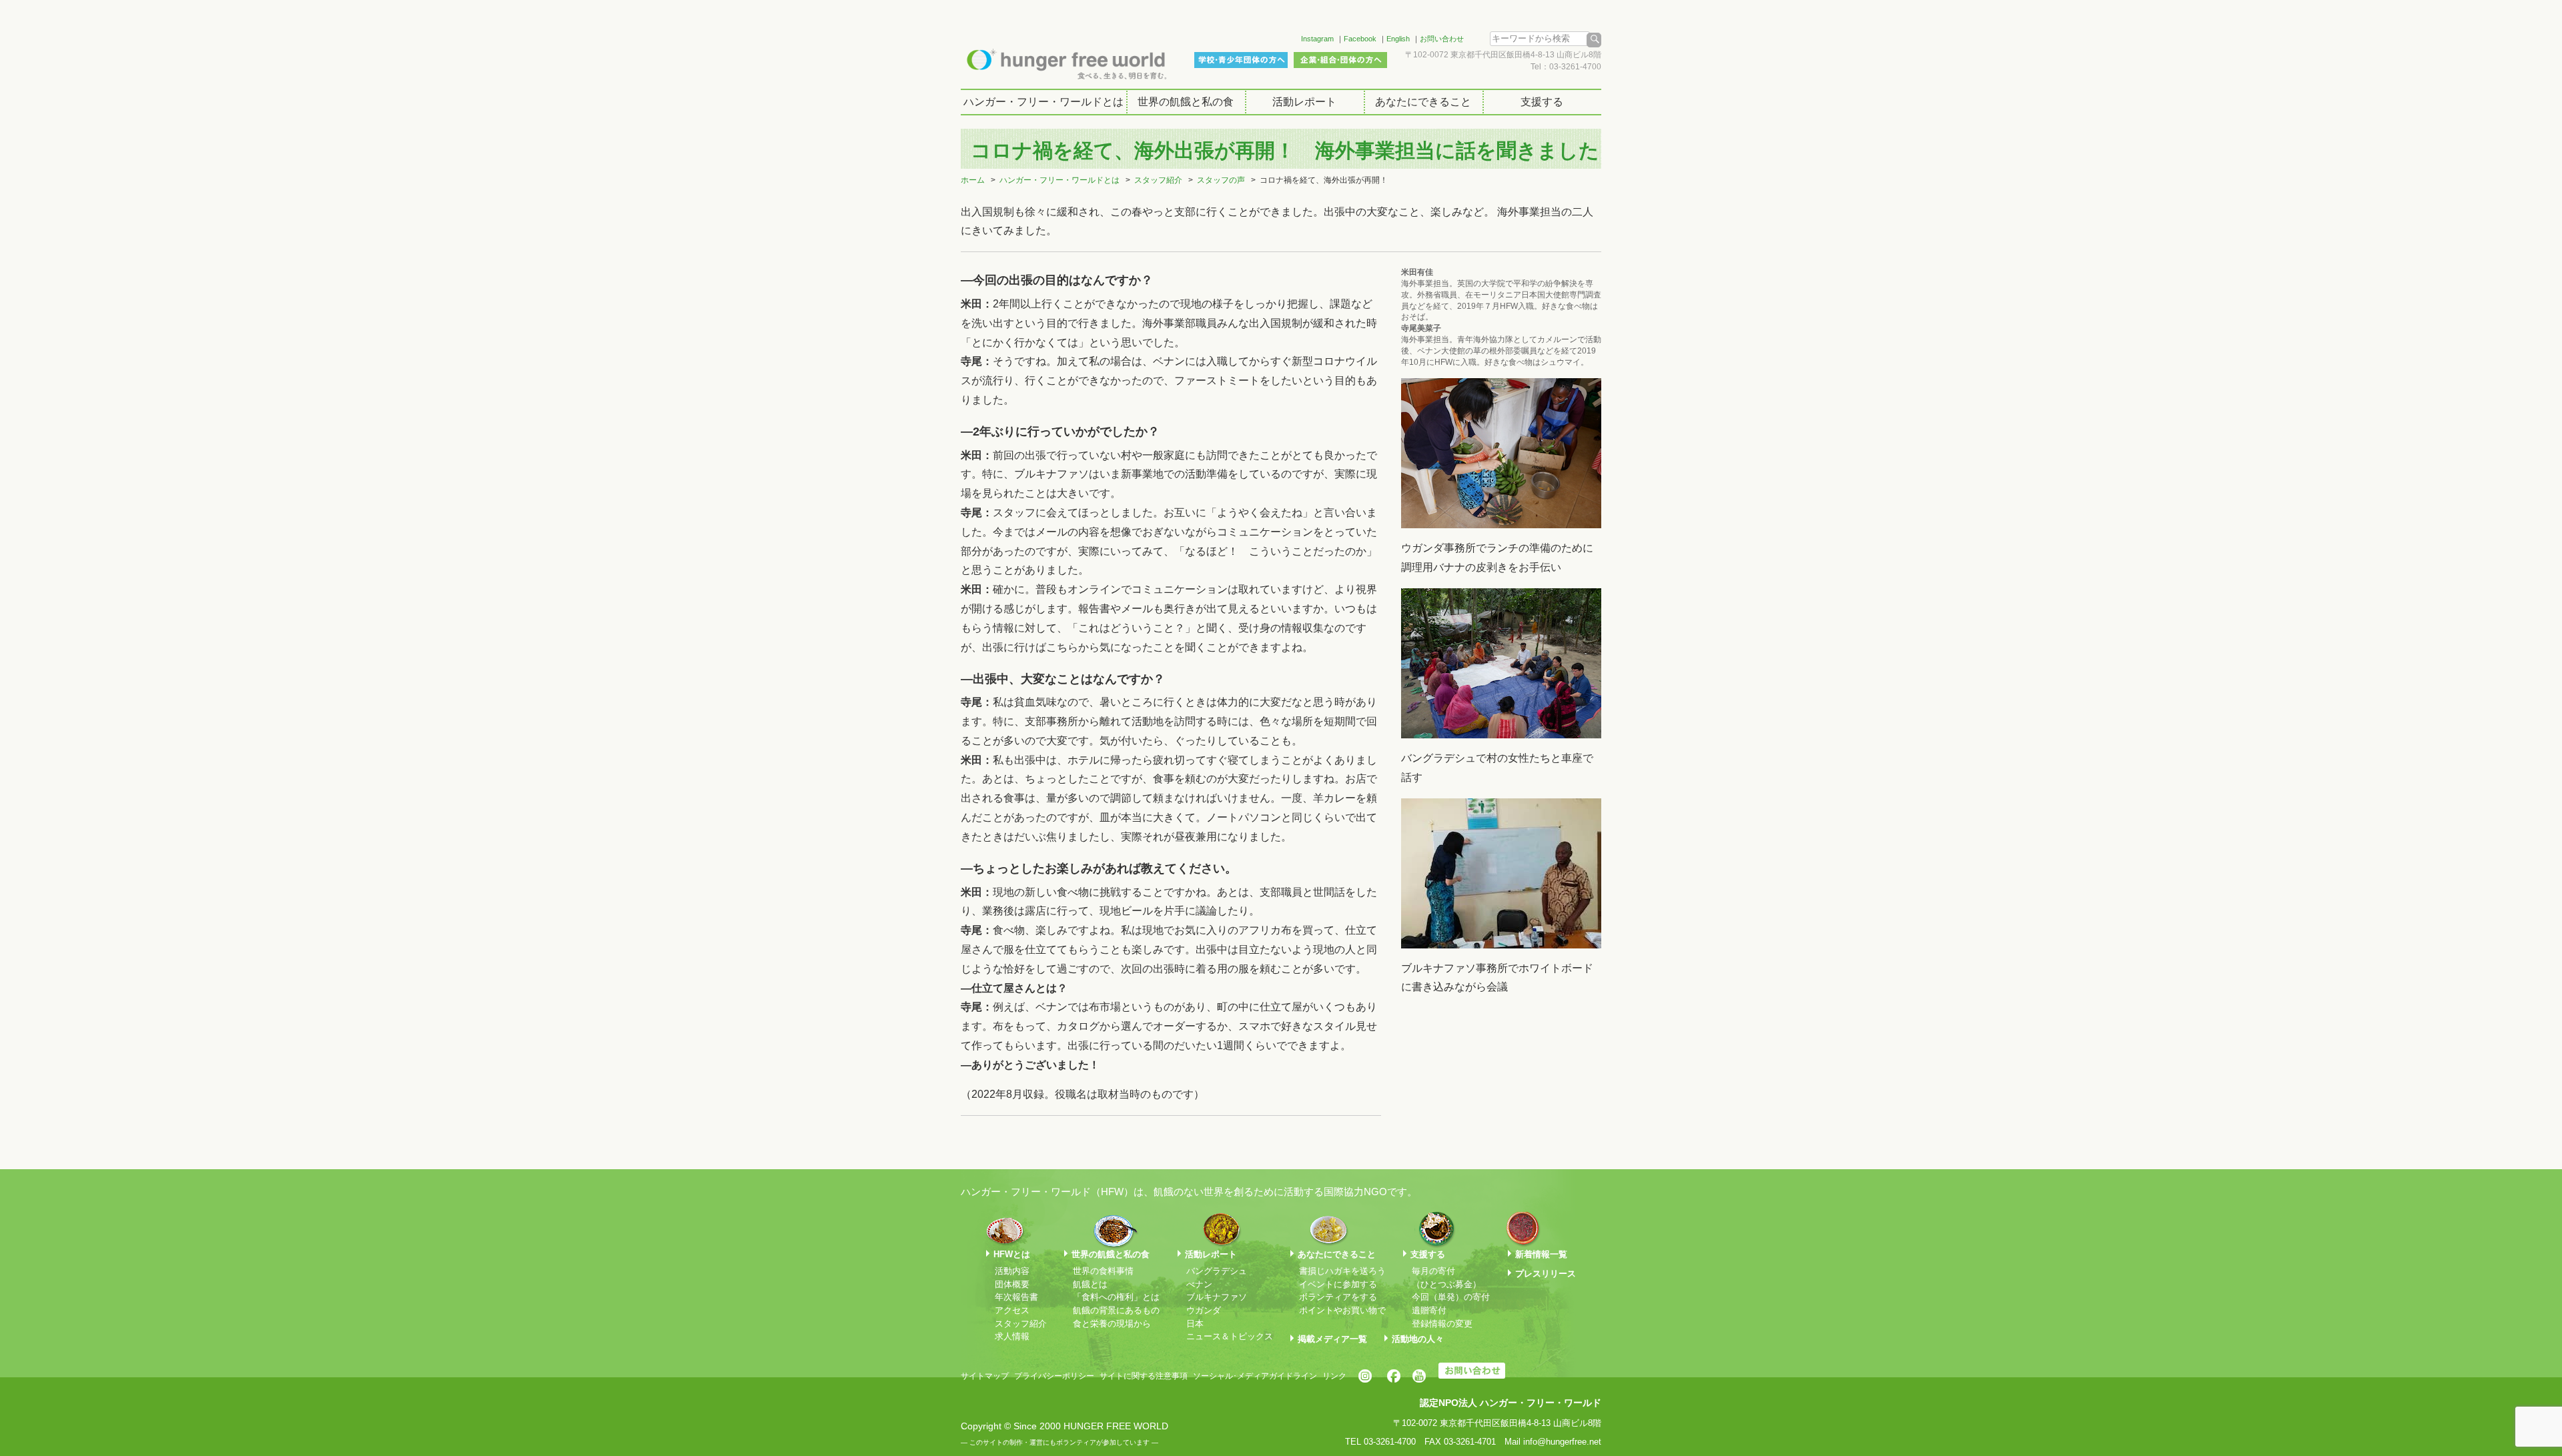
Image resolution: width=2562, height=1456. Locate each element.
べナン (1199, 1284)
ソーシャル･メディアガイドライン (1255, 1376)
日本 (1195, 1324)
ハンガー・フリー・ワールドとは (1043, 102)
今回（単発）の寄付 (1451, 1297)
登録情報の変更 (1442, 1324)
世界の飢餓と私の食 (1186, 102)
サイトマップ (985, 1376)
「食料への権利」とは (1116, 1297)
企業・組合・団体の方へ (1340, 60)
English (1398, 39)
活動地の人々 (1418, 1339)
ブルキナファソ (1217, 1297)
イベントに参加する (1338, 1284)
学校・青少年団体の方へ (1241, 60)
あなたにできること (1423, 102)
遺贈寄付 (1429, 1310)
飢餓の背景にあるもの (1116, 1310)
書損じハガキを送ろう (1342, 1271)
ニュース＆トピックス (1230, 1336)
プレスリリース (1546, 1274)
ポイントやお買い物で (1342, 1310)
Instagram (1317, 39)
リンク (1334, 1376)
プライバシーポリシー (1054, 1376)
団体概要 (1012, 1284)
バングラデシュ (1217, 1271)
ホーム (973, 180)
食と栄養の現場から (1112, 1324)
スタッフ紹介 (1158, 180)
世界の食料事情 (1103, 1271)
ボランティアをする (1338, 1297)
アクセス (1012, 1310)
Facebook (1360, 39)
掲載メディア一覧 (1332, 1339)
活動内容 (1012, 1271)
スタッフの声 (1221, 180)
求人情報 (1012, 1336)
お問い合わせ (1442, 39)
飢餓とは (1090, 1284)
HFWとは (1012, 1254)
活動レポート (1304, 102)
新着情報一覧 (1541, 1254)
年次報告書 (1016, 1297)
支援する (1542, 102)
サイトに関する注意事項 (1144, 1376)
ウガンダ (1204, 1310)
